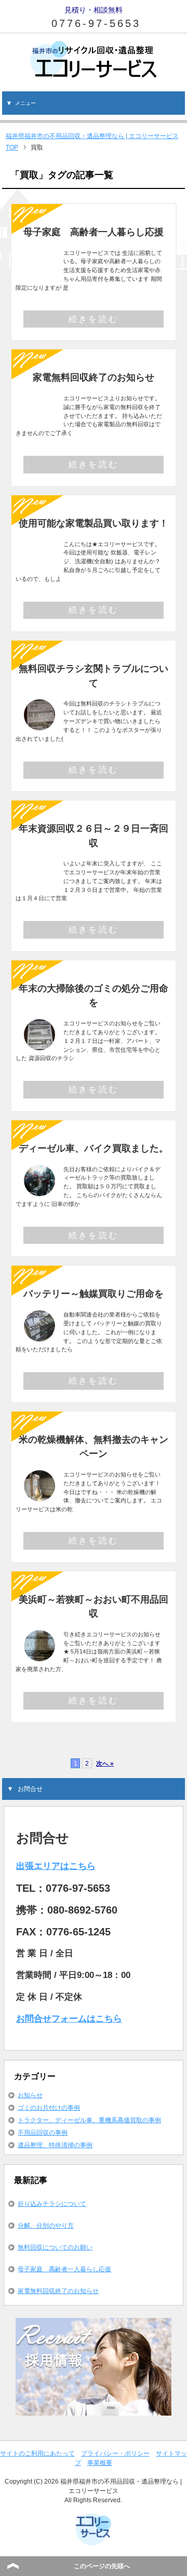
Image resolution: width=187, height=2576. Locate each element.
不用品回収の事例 (43, 2133)
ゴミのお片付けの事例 (49, 2108)
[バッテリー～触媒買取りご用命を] (39, 1335)
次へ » (105, 1763)
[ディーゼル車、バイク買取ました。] (39, 1190)
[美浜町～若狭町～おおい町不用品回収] (39, 1655)
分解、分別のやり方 (46, 2226)
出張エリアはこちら (56, 1866)
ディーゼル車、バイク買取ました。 (94, 1148)
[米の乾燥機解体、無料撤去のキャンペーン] (39, 1495)
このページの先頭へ (102, 2566)
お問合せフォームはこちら (69, 2019)
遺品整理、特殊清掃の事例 (55, 2145)
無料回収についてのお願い (55, 2247)
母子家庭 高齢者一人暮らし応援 (94, 232)
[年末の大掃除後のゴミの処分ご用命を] (39, 1044)
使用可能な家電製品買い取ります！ (94, 523)
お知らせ (30, 2095)
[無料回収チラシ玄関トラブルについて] (39, 724)
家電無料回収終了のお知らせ (94, 377)
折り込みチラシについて (52, 2204)
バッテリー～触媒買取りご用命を (94, 1293)
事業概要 (100, 2463)
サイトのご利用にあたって (37, 2453)
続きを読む (94, 319)
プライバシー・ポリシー (115, 2453)
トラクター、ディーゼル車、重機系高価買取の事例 (89, 2120)
